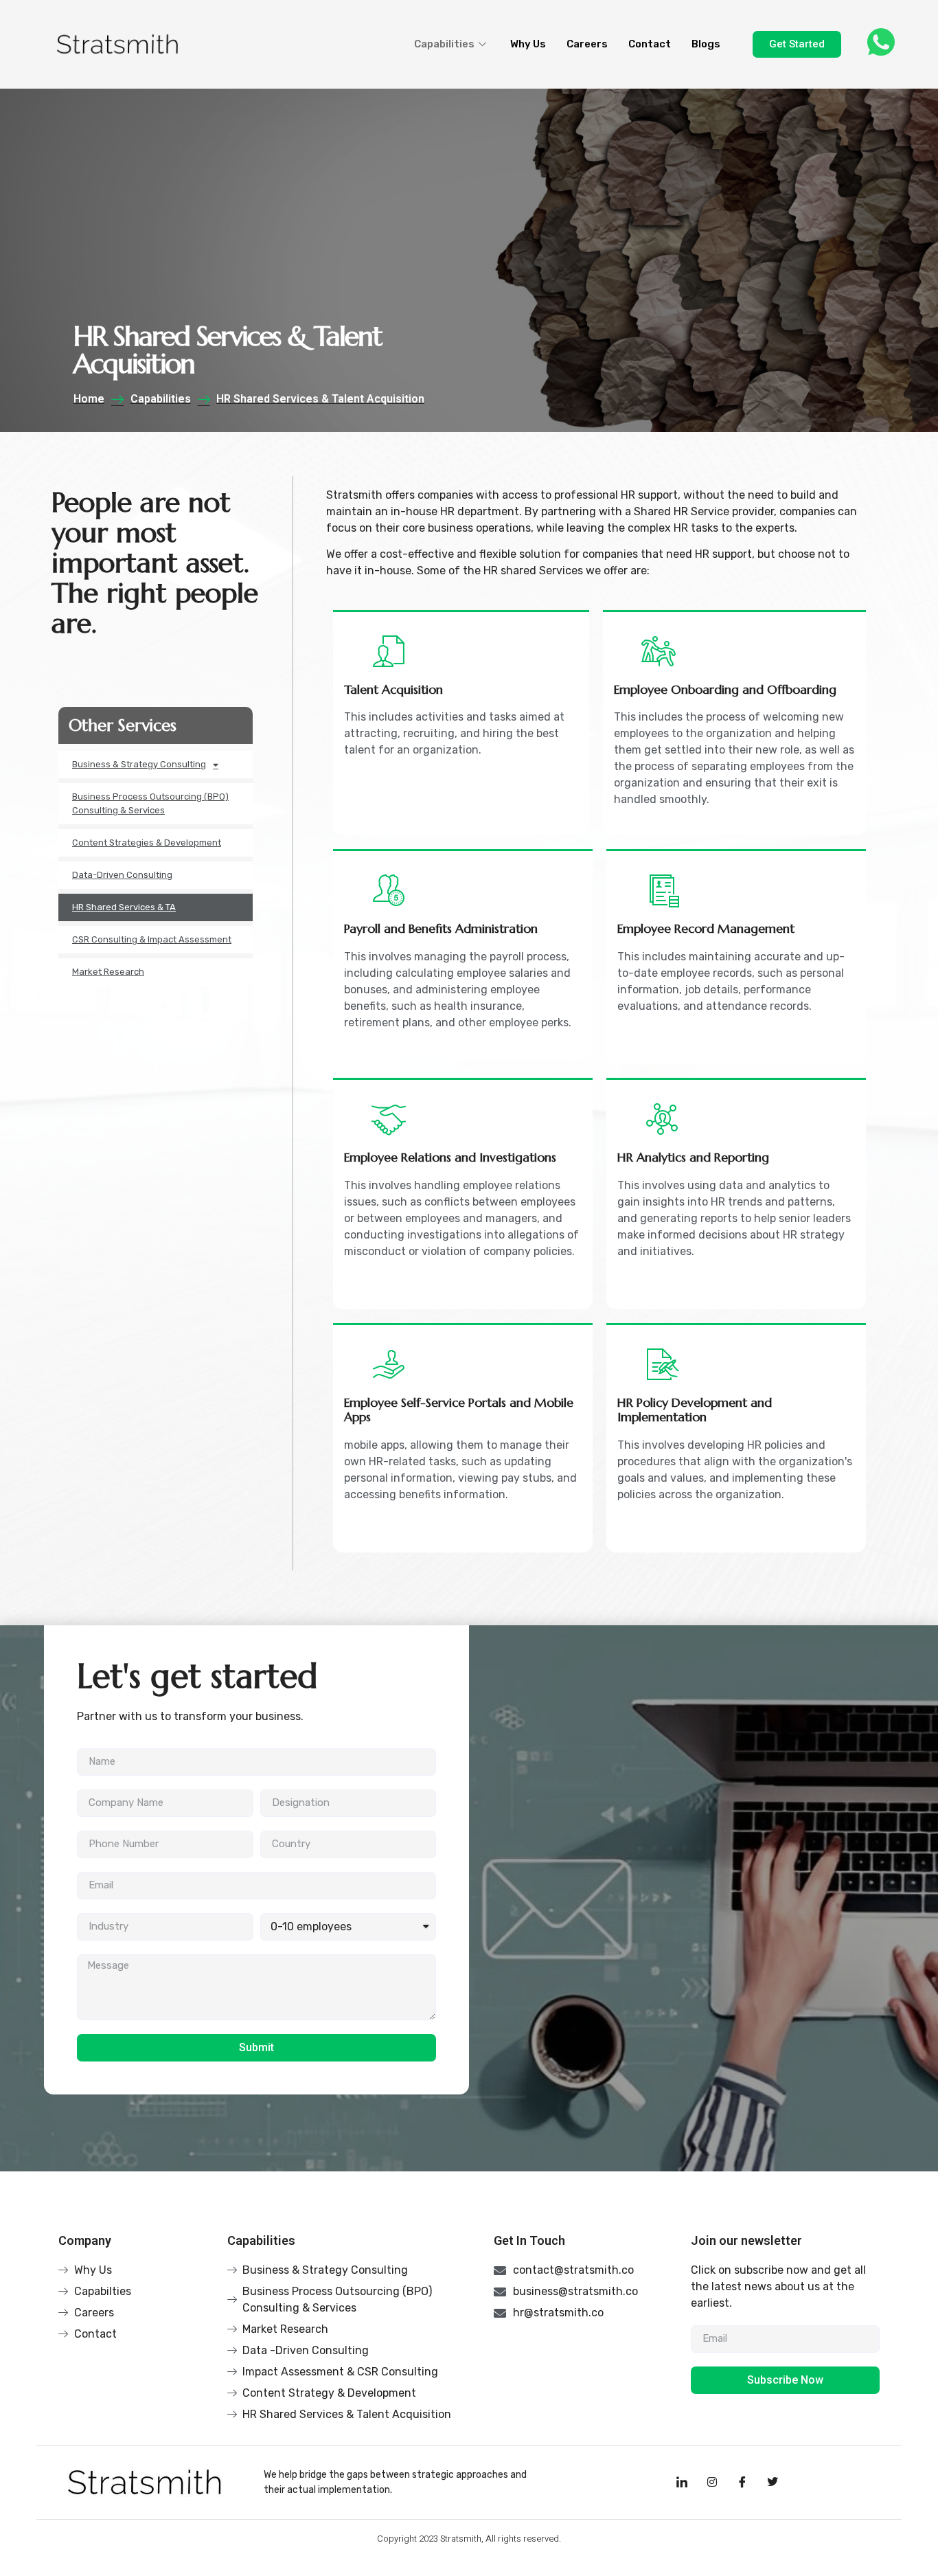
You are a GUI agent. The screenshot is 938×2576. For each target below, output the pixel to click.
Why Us (528, 44)
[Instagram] (712, 2482)
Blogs (706, 44)
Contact (650, 44)
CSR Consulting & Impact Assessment (152, 939)
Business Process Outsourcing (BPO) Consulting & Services (150, 803)
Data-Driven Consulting (122, 875)
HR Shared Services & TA (124, 907)
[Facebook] (742, 2482)
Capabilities (444, 44)
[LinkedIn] (682, 2482)
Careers (587, 44)
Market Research (108, 972)
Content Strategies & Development (147, 843)
